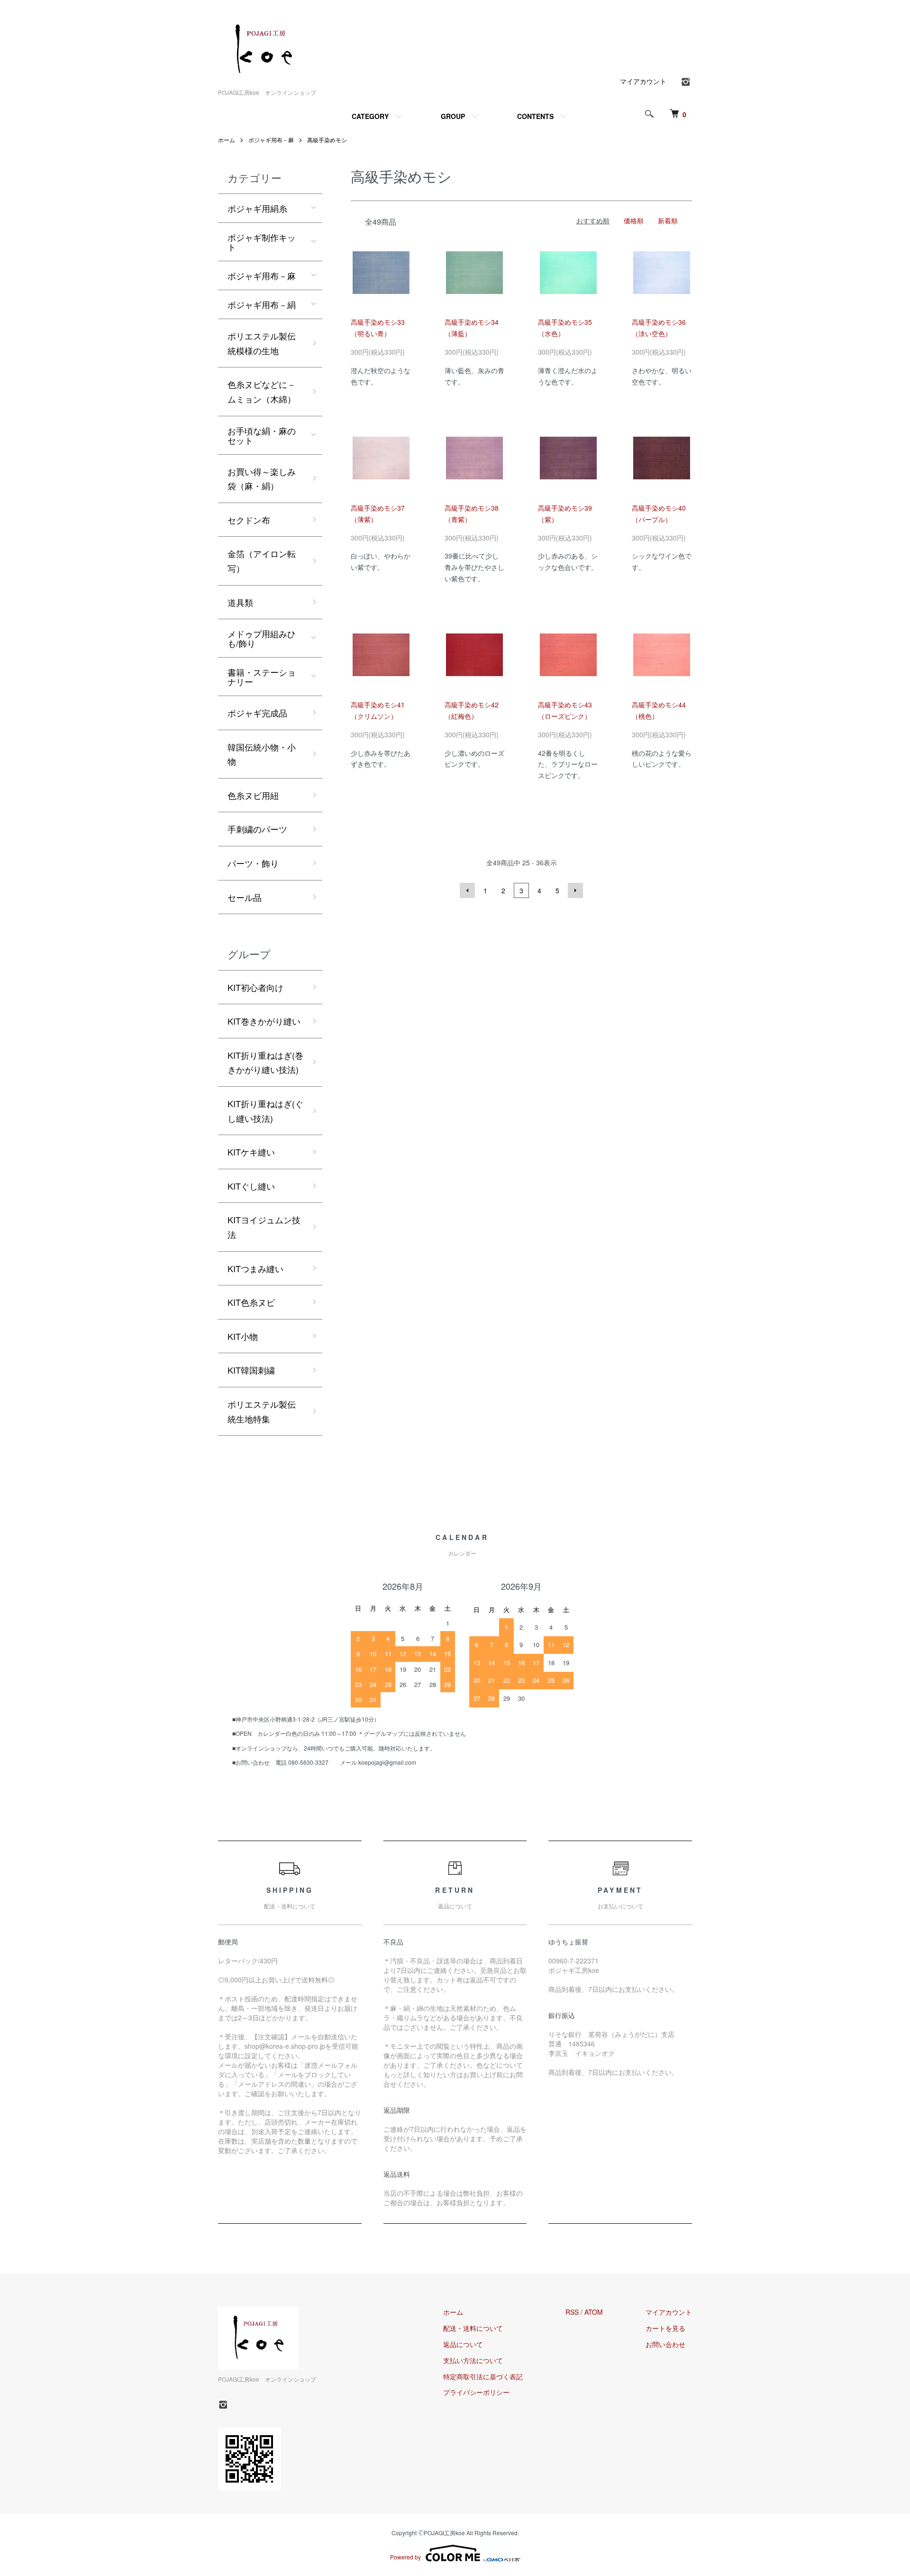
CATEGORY (370, 116)
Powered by (405, 2557)
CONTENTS (535, 116)
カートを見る (665, 2328)
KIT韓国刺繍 (251, 1370)
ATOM (594, 2312)
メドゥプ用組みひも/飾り (262, 638)
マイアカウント (643, 81)
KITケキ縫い (251, 1152)
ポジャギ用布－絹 (262, 304)
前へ (467, 890)
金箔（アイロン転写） (262, 561)
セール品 (245, 897)
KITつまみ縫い (255, 1268)
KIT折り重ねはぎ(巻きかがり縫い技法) (265, 1062)
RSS (572, 2312)
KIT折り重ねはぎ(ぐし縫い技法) (265, 1111)
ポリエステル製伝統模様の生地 (262, 343)
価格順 (634, 220)
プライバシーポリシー (476, 2392)
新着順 (668, 220)
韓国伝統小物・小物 (262, 754)
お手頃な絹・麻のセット (262, 435)
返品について (463, 2344)
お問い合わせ (665, 2344)
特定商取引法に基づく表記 (483, 2376)
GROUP (453, 116)
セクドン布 (249, 520)
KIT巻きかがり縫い (264, 1021)
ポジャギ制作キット (262, 242)
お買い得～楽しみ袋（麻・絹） (262, 479)
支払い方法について (473, 2360)
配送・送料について (473, 2328)
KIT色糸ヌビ (251, 1302)
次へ (575, 890)
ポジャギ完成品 (257, 713)
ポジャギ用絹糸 (257, 208)
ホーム (227, 140)
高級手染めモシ (327, 140)
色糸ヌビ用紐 (253, 795)
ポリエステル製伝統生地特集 (262, 1411)
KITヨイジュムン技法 (264, 1227)
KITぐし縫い (251, 1186)
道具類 (240, 602)
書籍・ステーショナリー (262, 677)
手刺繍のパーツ (257, 829)
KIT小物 (243, 1336)
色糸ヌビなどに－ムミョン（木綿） (262, 391)
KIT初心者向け (255, 987)
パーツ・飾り (253, 863)
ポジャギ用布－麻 (271, 140)
